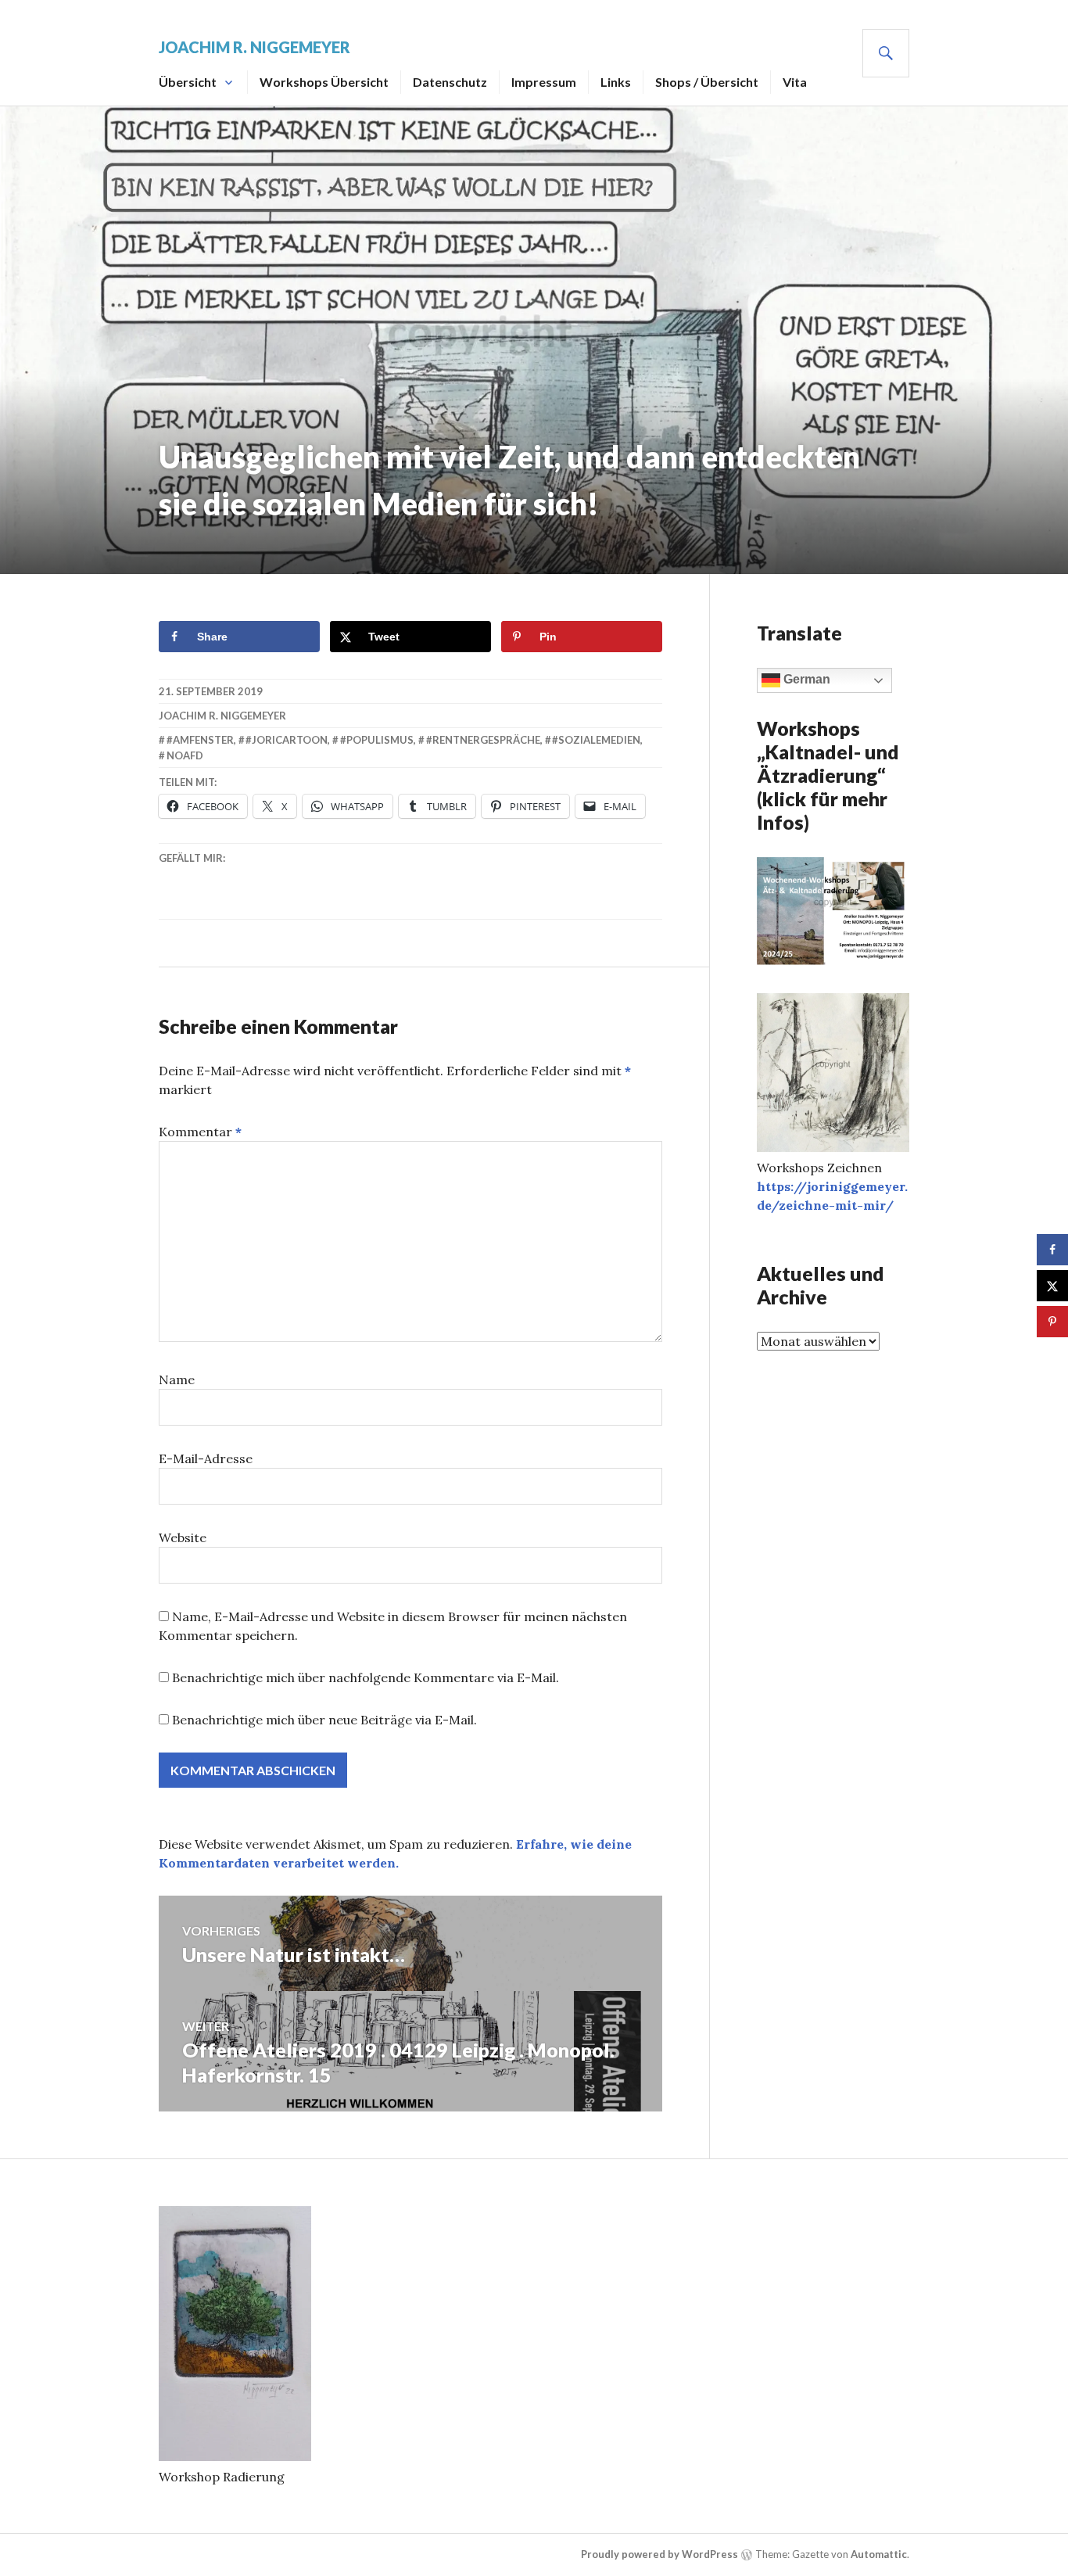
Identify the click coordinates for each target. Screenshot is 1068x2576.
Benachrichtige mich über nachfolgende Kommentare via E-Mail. (366, 1677)
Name (177, 1379)
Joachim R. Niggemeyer (254, 47)
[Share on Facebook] (1052, 1250)
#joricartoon (287, 740)
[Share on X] (1052, 1286)
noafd (185, 755)
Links (616, 82)
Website (183, 1537)
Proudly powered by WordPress (659, 2554)
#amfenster (200, 740)
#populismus (377, 740)
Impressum (544, 82)
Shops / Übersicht (707, 82)
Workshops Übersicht (324, 82)
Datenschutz (450, 82)
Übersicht (188, 82)
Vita (795, 82)
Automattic (879, 2554)
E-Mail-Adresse (206, 1458)
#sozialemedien (596, 740)
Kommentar (200, 1132)
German (805, 679)
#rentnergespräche (483, 740)
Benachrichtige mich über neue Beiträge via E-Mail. (324, 1720)
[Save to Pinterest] (1052, 1322)
